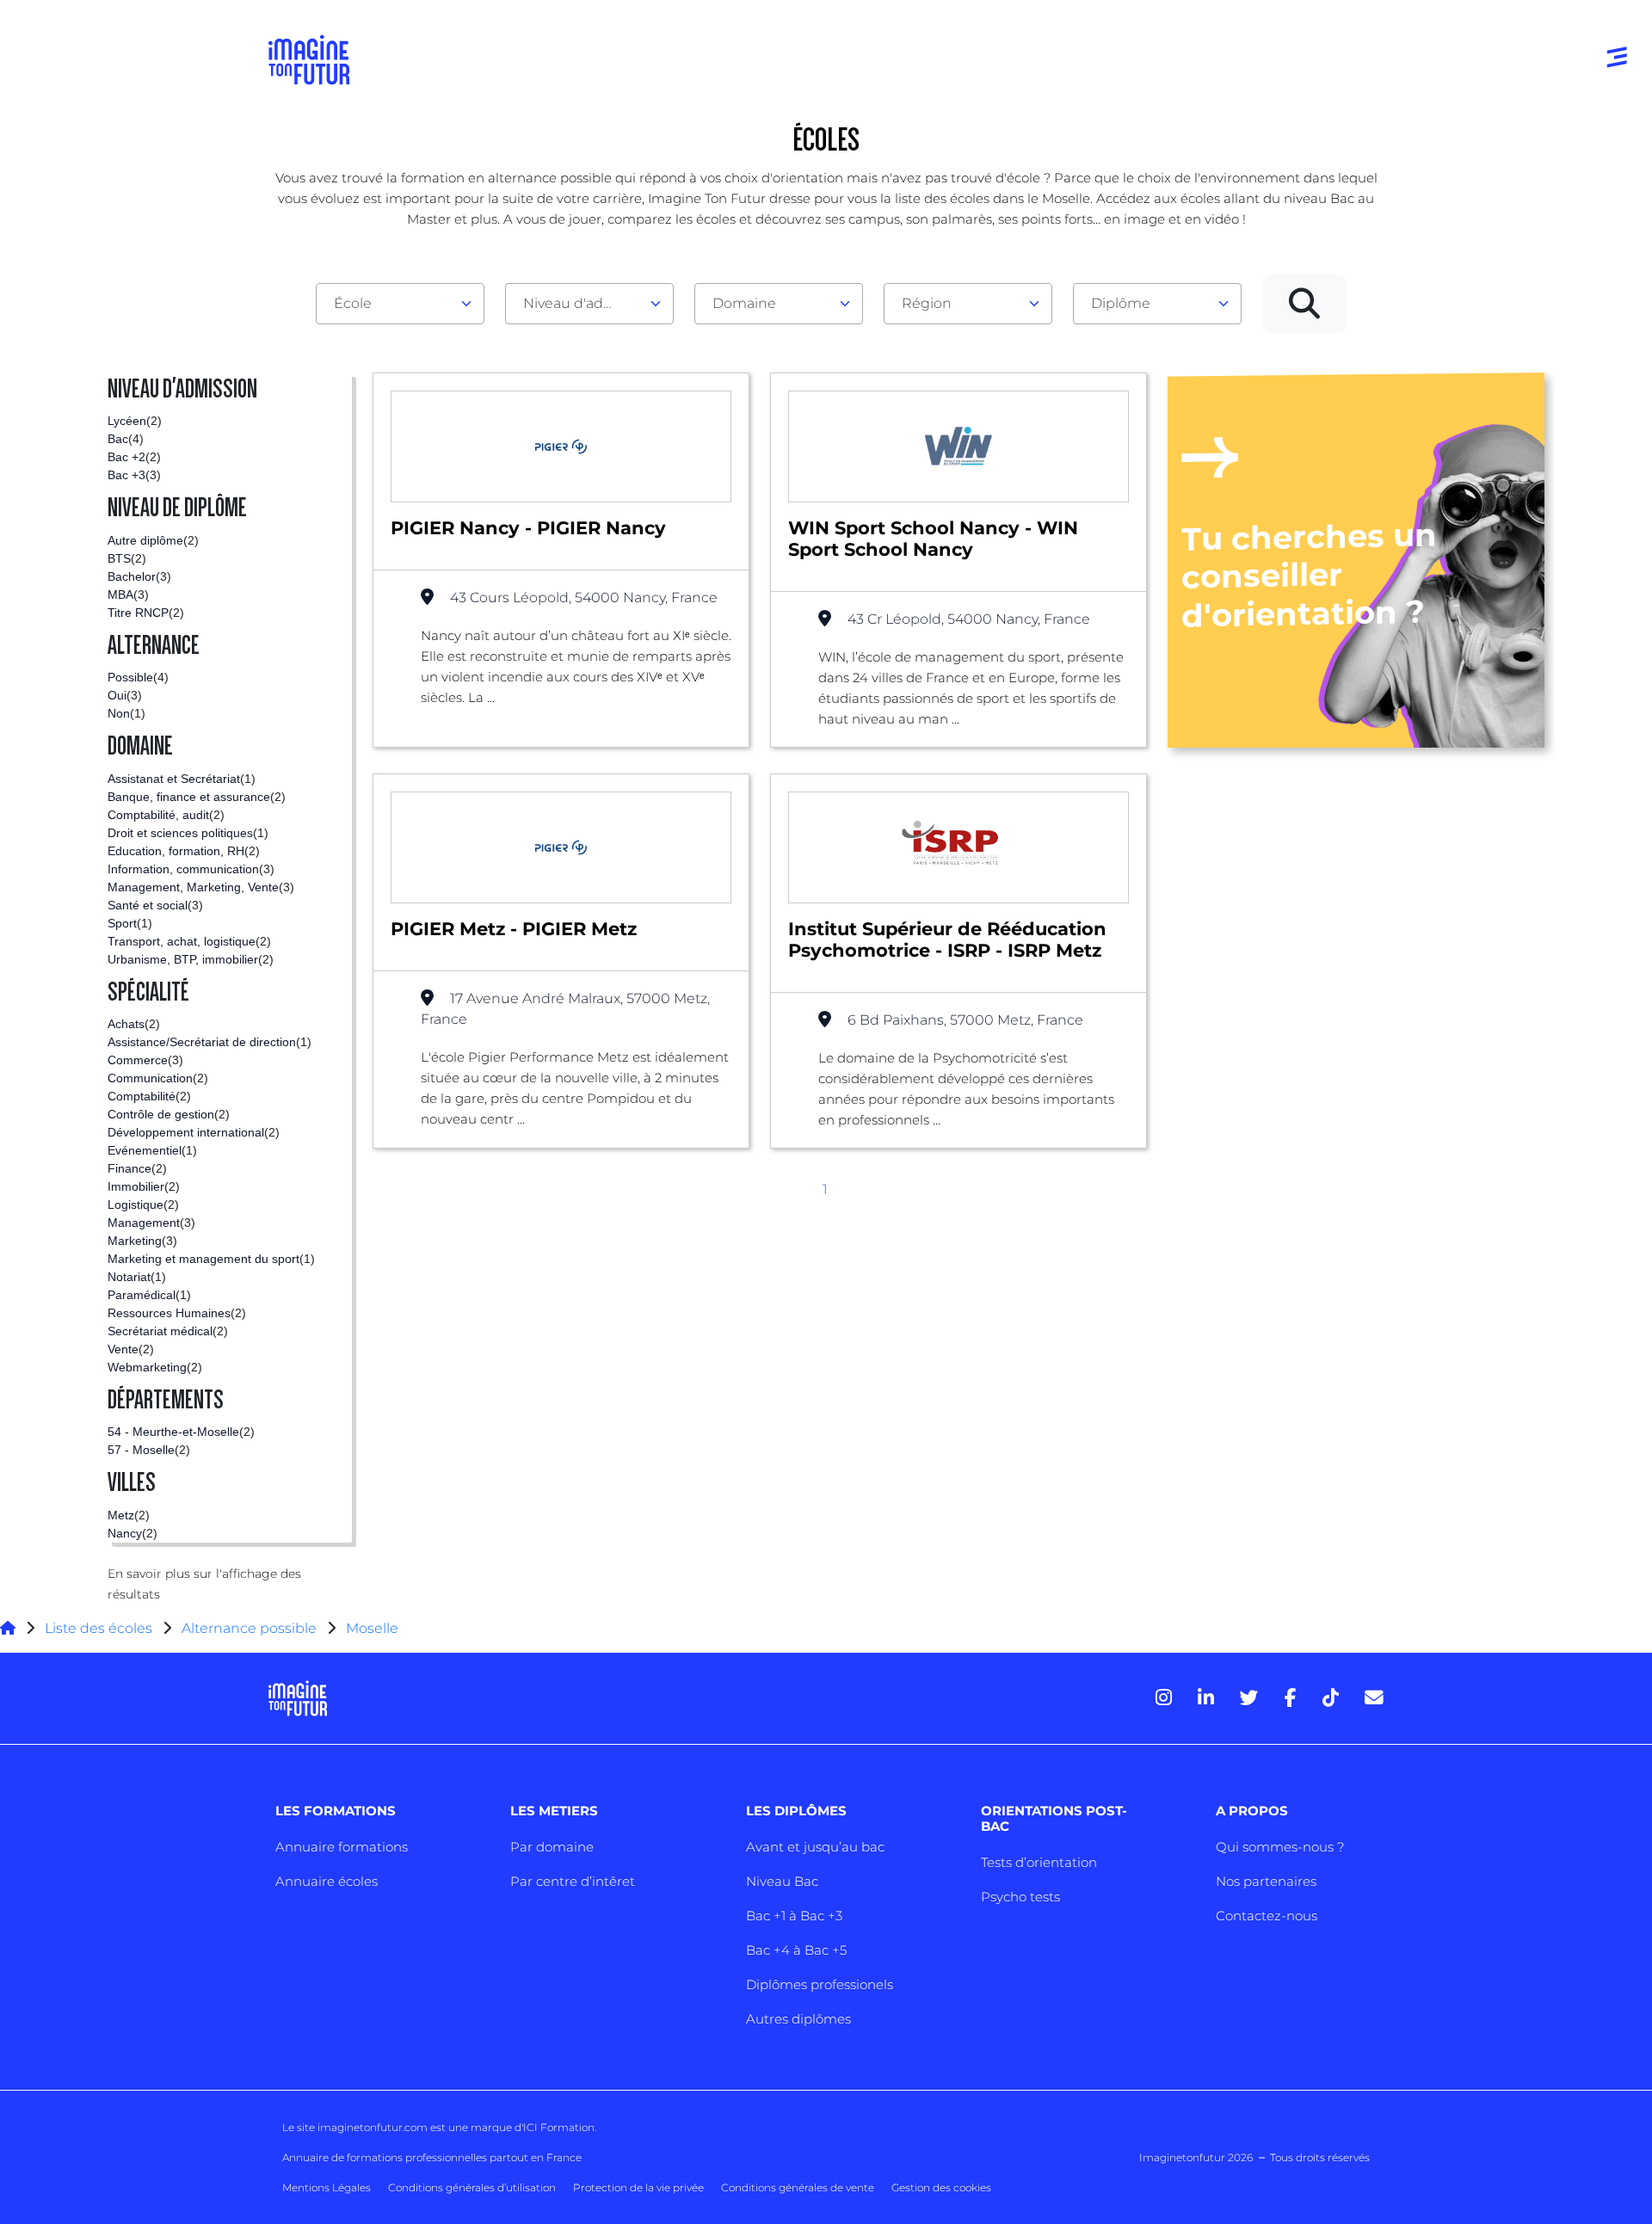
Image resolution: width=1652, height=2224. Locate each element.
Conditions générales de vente (798, 2187)
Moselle (372, 1628)
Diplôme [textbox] (1121, 303)
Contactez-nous (1267, 1916)
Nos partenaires (1266, 1881)
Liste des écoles (99, 1628)
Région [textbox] (927, 303)
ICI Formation (559, 2127)
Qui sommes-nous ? (1280, 1847)
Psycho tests (1020, 1897)
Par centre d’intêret (573, 1881)
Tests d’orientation (1039, 1862)
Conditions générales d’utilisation (472, 2187)
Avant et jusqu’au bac (815, 1847)
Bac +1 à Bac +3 (794, 1916)
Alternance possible (249, 1628)
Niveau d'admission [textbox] (583, 303)
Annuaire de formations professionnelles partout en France (432, 2157)
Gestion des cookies (941, 2187)
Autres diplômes (798, 2019)
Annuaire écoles (327, 1881)
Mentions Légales (327, 2187)
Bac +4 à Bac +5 (796, 1950)
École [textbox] (353, 303)
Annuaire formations (342, 1847)
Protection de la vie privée (638, 2187)
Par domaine (552, 1847)
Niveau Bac (782, 1881)
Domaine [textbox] (744, 303)
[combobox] (400, 304)
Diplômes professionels (820, 1984)
